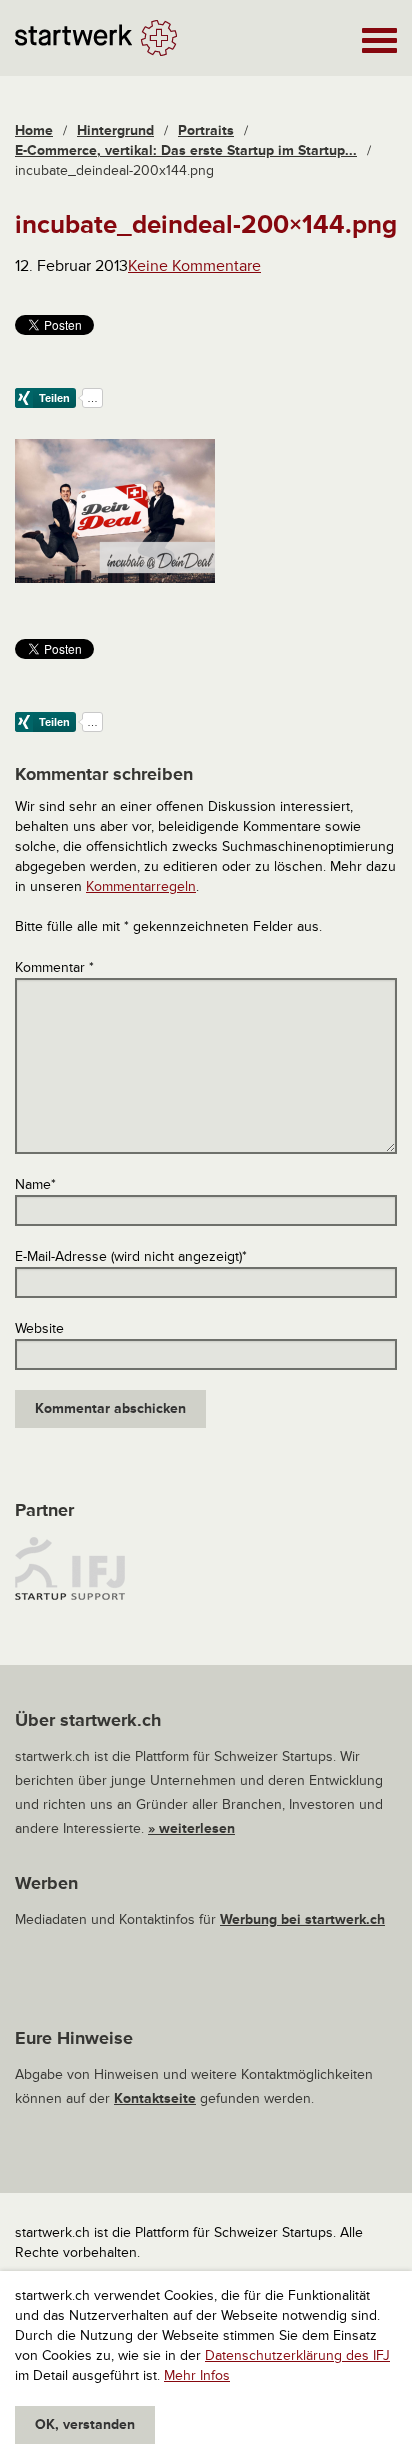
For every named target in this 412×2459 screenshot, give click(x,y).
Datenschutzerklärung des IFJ (297, 2355)
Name (35, 1184)
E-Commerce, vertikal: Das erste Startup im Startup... (186, 150)
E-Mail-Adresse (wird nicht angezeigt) (131, 1256)
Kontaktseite (155, 2098)
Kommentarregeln (141, 886)
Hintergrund (115, 130)
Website (39, 1328)
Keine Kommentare (194, 266)
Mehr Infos (197, 2375)
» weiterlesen (191, 1828)
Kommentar (54, 967)
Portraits (206, 130)
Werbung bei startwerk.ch (302, 1919)
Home (34, 130)
